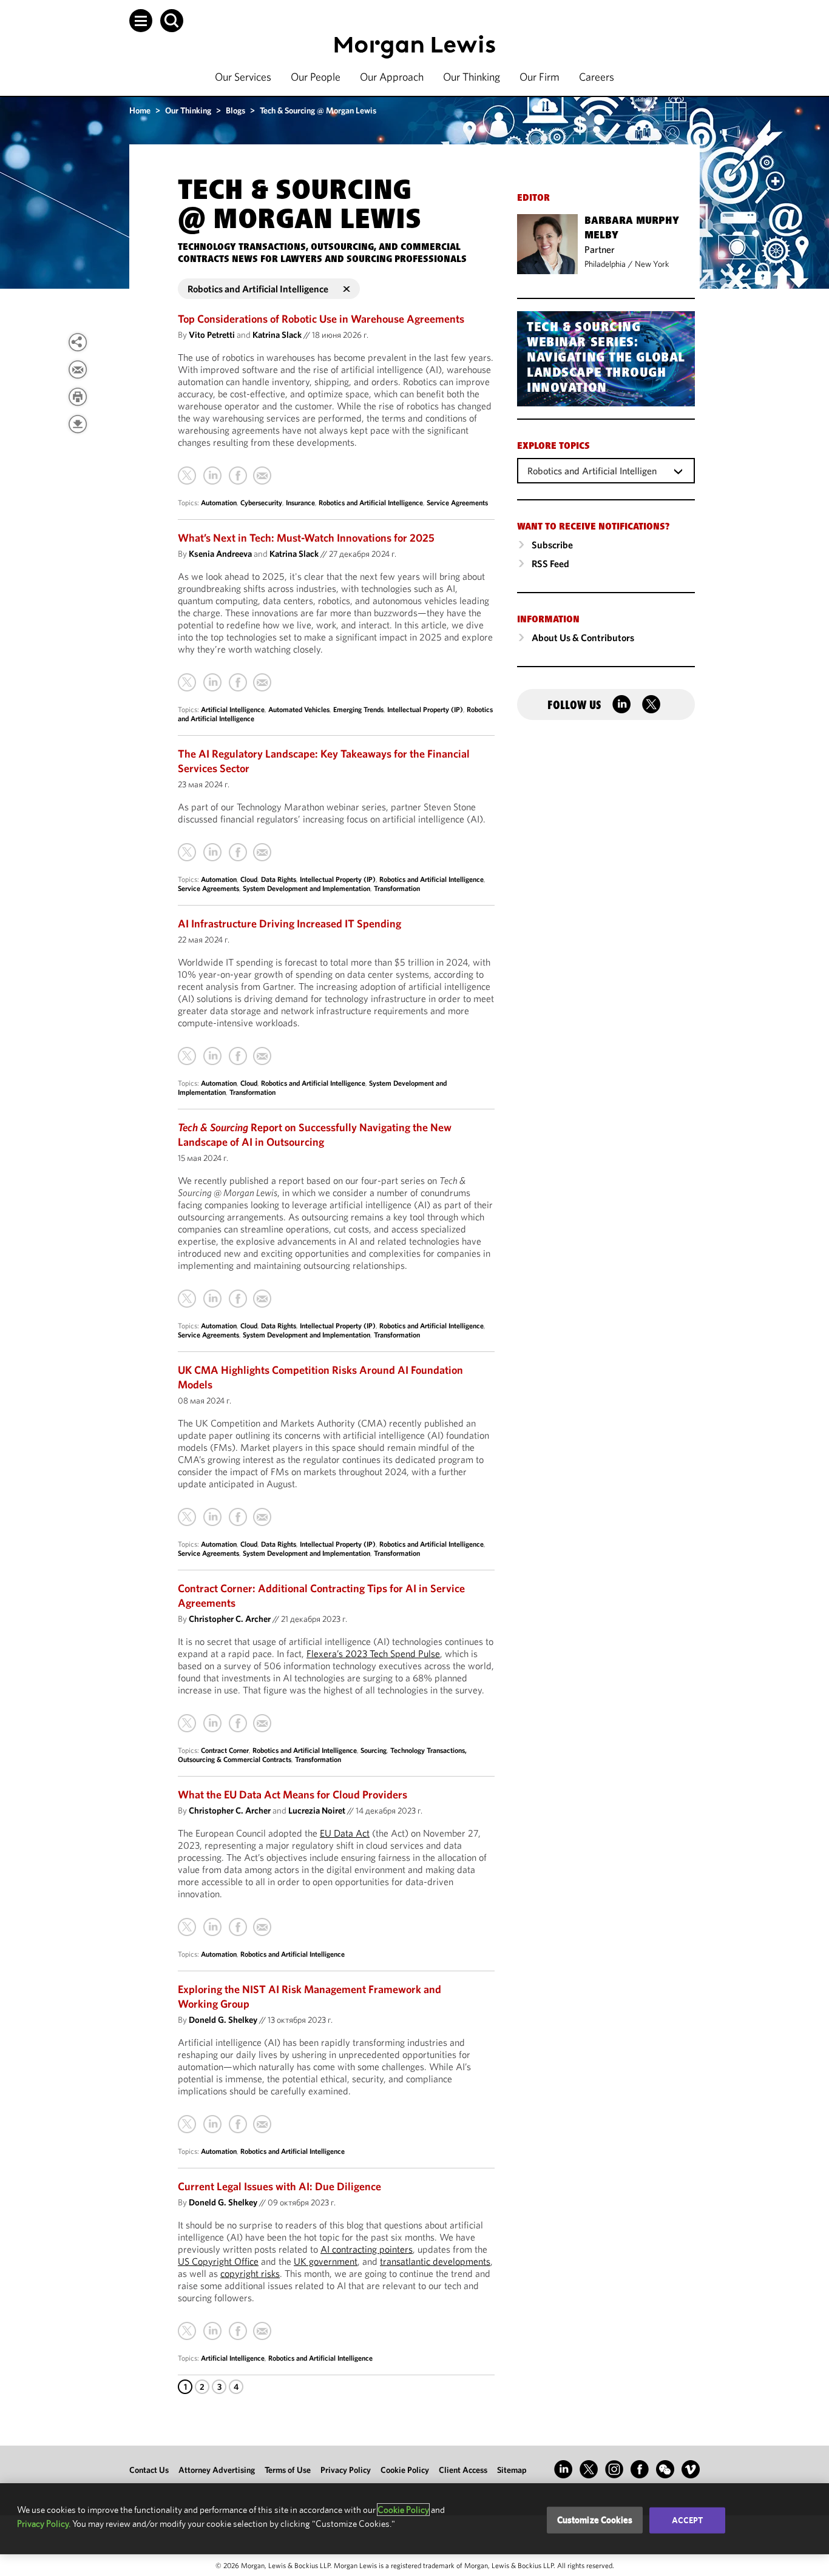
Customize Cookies (595, 2520)
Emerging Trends (358, 709)
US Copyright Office (218, 2261)
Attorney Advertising (217, 2470)
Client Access (463, 2470)
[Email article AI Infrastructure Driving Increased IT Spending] (262, 1056)
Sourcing (374, 1750)
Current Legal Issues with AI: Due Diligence (279, 2186)
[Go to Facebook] (640, 2469)
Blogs (235, 110)
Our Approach (392, 77)
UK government (326, 2261)
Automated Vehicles (299, 709)
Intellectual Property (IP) (425, 709)
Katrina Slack (277, 335)
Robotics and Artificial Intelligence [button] (258, 289)
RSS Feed (550, 563)
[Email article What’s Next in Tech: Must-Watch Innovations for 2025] (262, 682)
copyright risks (250, 2273)
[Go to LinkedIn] (563, 2469)
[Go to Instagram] (614, 2469)
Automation (219, 503)
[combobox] (606, 470)
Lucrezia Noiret (317, 1810)
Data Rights (279, 879)
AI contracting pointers (367, 2249)
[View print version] (78, 397)
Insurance (300, 503)
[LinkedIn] (212, 476)
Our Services (243, 77)
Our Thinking (472, 77)
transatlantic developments (435, 2261)
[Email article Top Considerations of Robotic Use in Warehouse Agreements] (262, 476)
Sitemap (512, 2470)
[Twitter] (187, 476)
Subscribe (552, 545)
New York (652, 264)
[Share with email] (78, 369)
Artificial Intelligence (233, 709)
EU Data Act (345, 1833)
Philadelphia (605, 264)
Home (140, 110)
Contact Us (149, 2470)
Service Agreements (457, 503)
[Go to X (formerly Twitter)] (589, 2469)
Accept (688, 2520)
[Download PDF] (78, 424)
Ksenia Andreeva (220, 553)
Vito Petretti (212, 335)
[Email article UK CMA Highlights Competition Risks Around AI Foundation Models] (262, 1517)
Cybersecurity (261, 503)
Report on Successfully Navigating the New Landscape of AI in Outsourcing (315, 1135)
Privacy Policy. (44, 2524)
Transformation (397, 888)
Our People (316, 77)
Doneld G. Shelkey (223, 2019)
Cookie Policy (405, 2470)
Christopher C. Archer (230, 1619)
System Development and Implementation (306, 888)
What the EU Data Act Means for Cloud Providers (293, 1794)
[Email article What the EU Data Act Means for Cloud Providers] (262, 1927)
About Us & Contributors (583, 637)
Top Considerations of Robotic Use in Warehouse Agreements (321, 319)
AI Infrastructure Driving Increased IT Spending (289, 923)
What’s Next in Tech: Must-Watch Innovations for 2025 (306, 538)
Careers (597, 77)
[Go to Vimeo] (691, 2469)
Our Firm (540, 77)
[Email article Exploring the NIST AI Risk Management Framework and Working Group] (262, 2124)
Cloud (249, 879)
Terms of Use (288, 2470)
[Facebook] (238, 476)
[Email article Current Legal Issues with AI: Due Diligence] (262, 2331)
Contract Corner (225, 1750)
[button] (141, 21)
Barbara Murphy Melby (632, 229)
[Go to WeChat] (665, 2469)
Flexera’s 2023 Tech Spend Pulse (373, 1653)
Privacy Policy (346, 2470)
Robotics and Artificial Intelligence (371, 503)
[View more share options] (78, 342)
